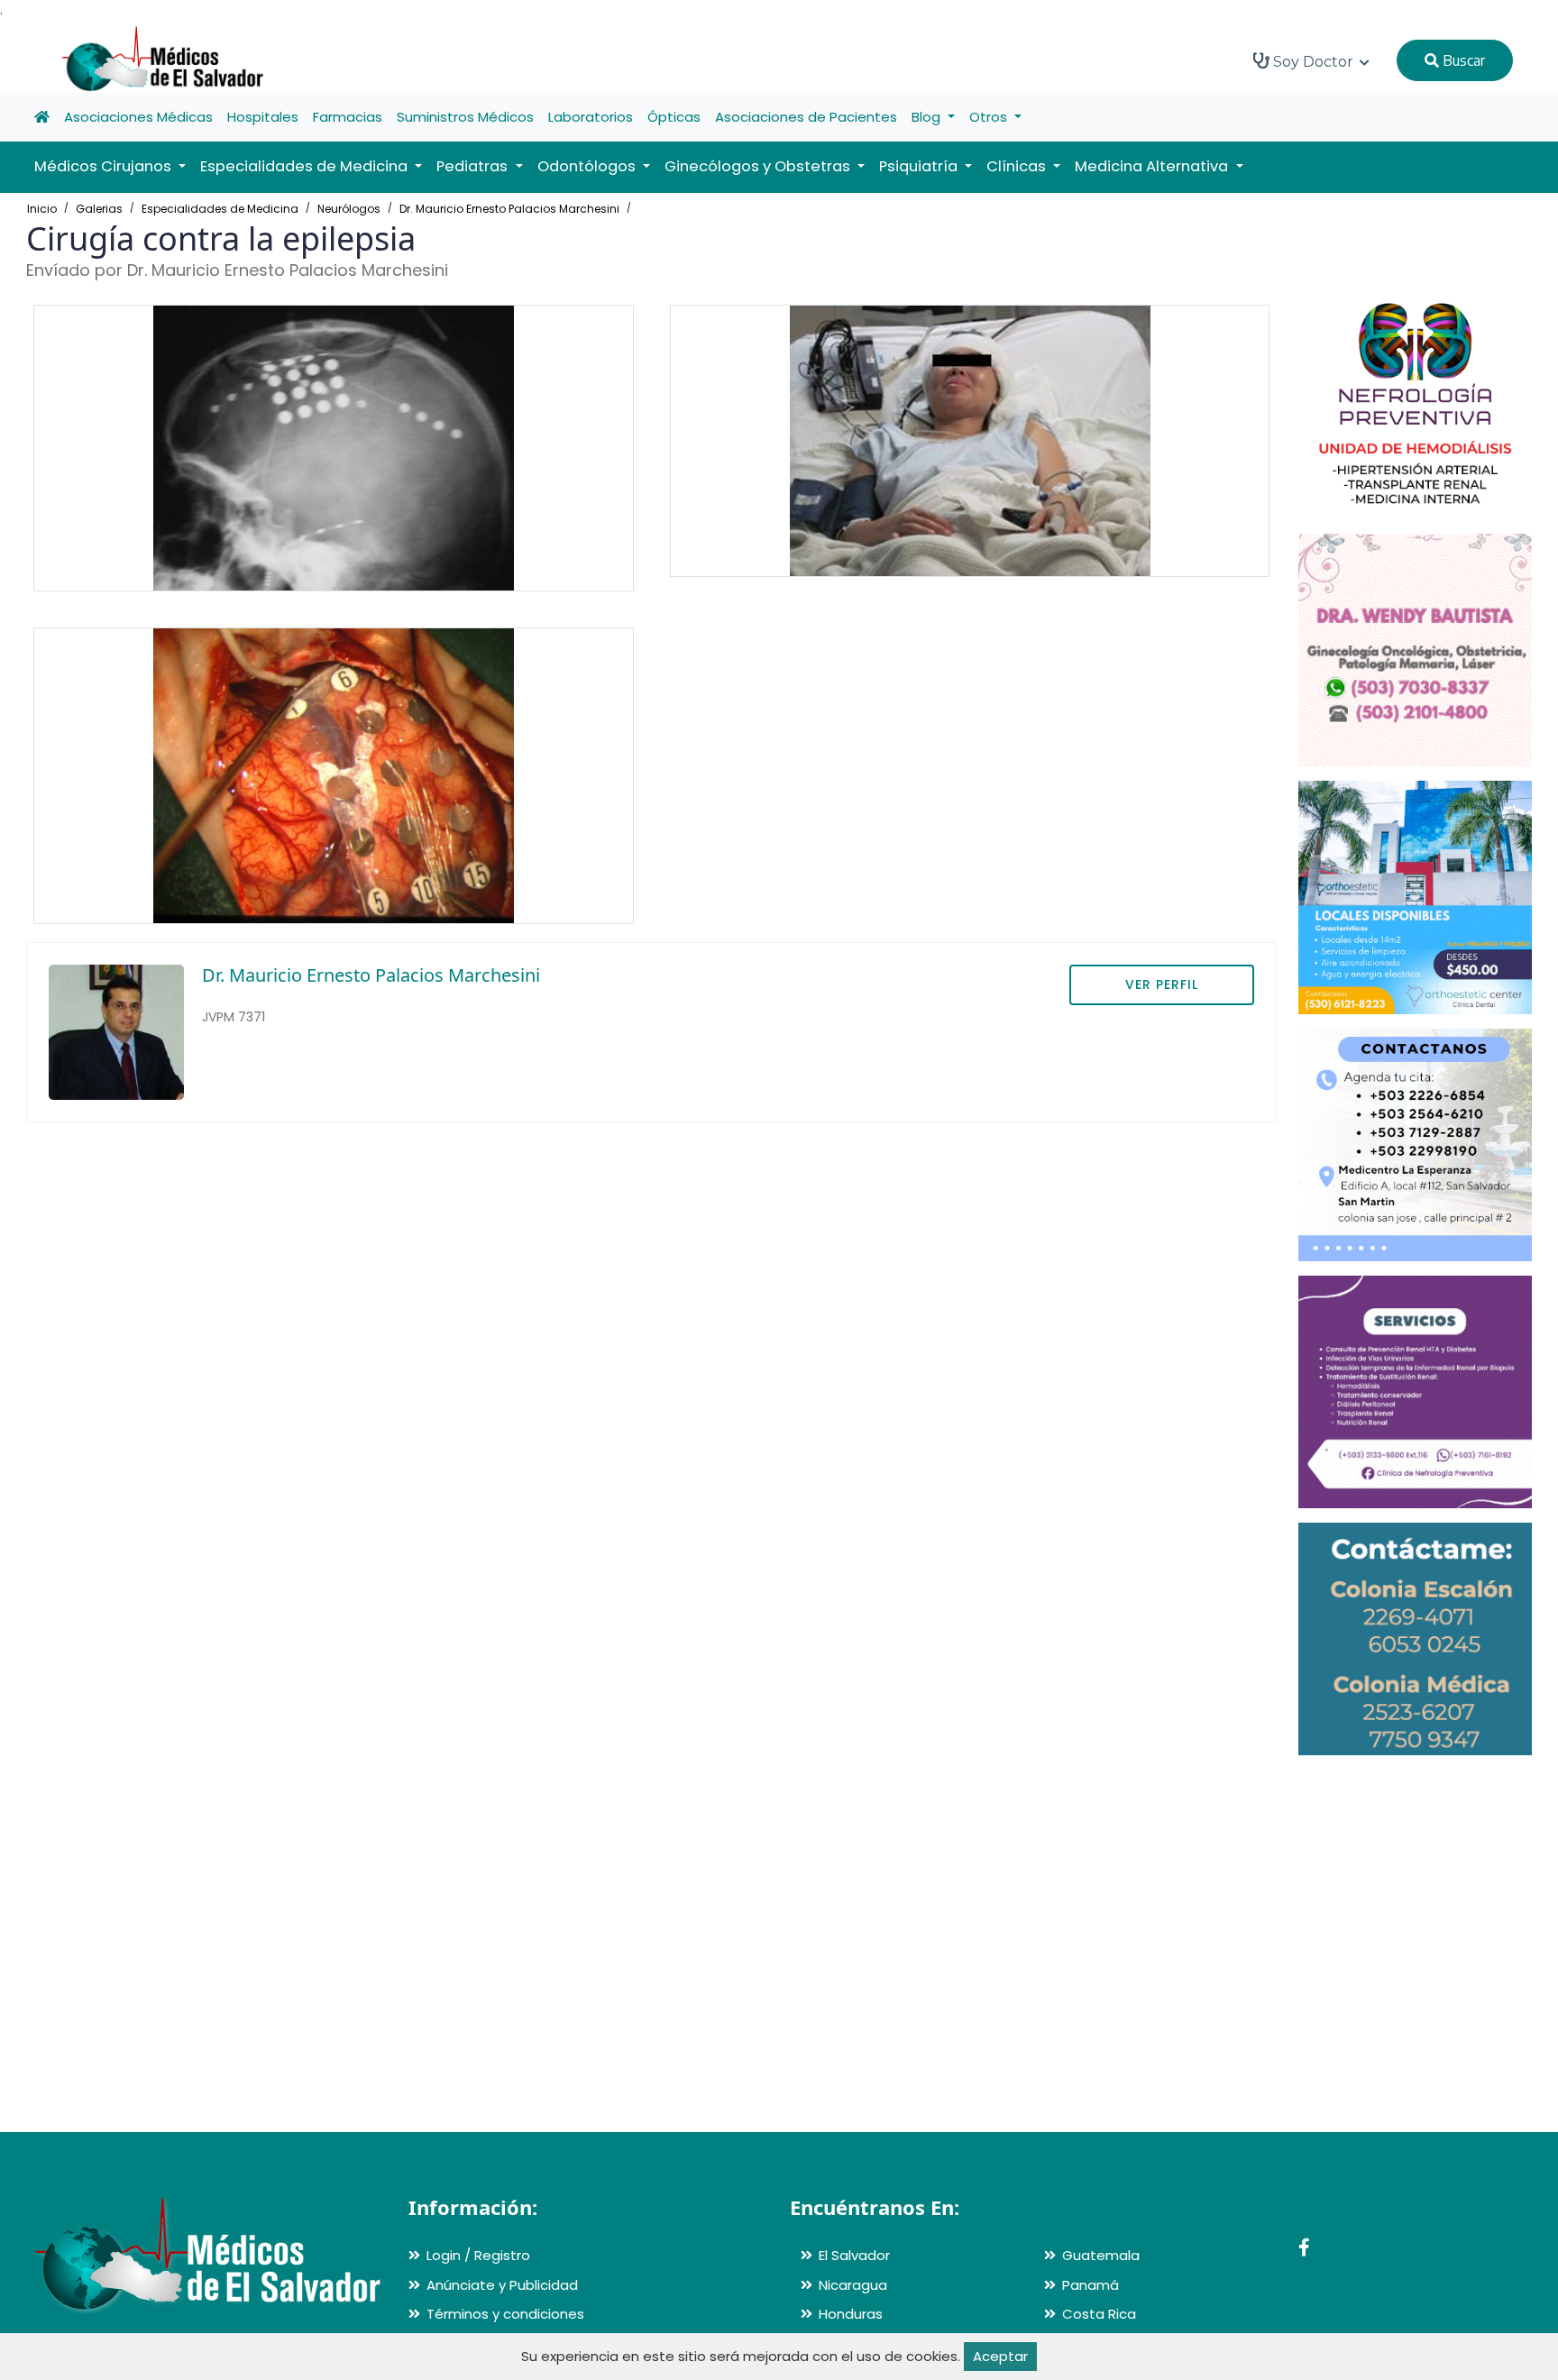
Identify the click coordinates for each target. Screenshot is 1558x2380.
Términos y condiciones (505, 2314)
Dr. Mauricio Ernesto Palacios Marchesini (509, 209)
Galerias (99, 209)
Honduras (851, 2314)
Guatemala (1101, 2255)
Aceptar (1000, 2356)
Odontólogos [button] (588, 166)
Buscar (1462, 60)
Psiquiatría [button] (920, 166)
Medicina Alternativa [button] (1153, 166)
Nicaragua (853, 2285)
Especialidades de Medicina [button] (306, 166)
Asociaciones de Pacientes (806, 117)
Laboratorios (591, 117)
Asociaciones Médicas (138, 117)
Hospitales (263, 117)
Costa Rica (1099, 2314)
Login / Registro (478, 2255)
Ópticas (674, 117)
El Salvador (854, 2255)
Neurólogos (349, 209)
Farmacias (348, 117)
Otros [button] (990, 117)
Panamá (1091, 2285)
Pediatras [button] (474, 166)
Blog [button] (928, 117)
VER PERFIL (1162, 984)
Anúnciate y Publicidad (502, 2285)
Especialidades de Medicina (220, 209)
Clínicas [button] (1018, 166)
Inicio (42, 209)
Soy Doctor (1313, 62)
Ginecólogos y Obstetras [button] (759, 166)
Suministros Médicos (465, 117)
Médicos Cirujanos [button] (105, 166)
